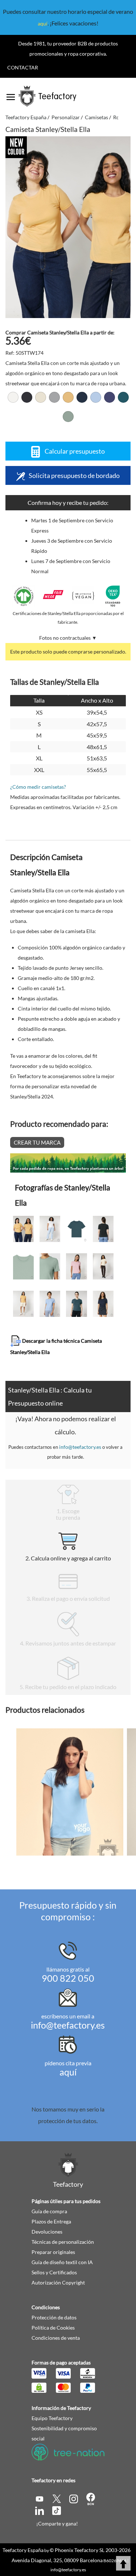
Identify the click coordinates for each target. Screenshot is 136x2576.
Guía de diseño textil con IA (62, 2262)
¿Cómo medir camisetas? (38, 787)
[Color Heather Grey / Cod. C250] (54, 397)
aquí (43, 23)
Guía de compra (49, 2211)
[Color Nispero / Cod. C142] (68, 397)
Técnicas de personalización (63, 2242)
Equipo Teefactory (52, 2418)
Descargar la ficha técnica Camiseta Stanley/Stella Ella (56, 1346)
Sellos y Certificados (54, 2272)
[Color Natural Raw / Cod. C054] (41, 397)
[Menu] (11, 95)
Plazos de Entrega (51, 2221)
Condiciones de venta (56, 2338)
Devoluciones (47, 2232)
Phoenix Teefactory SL (80, 2550)
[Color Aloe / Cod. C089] (68, 417)
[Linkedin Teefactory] (40, 2510)
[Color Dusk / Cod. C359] (110, 397)
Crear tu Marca (37, 1142)
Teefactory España (23, 2550)
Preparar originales (53, 2252)
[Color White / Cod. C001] (13, 397)
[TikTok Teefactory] (57, 2510)
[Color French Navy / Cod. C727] (82, 397)
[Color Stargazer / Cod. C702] (123, 397)
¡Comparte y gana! (57, 2523)
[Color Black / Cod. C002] (27, 397)
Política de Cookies (53, 2328)
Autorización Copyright (58, 2282)
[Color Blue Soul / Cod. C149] (96, 397)
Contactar (23, 67)
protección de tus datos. (68, 2121)
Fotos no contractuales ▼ (68, 638)
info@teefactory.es (80, 1447)
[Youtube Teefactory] (40, 2498)
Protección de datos (54, 2317)
